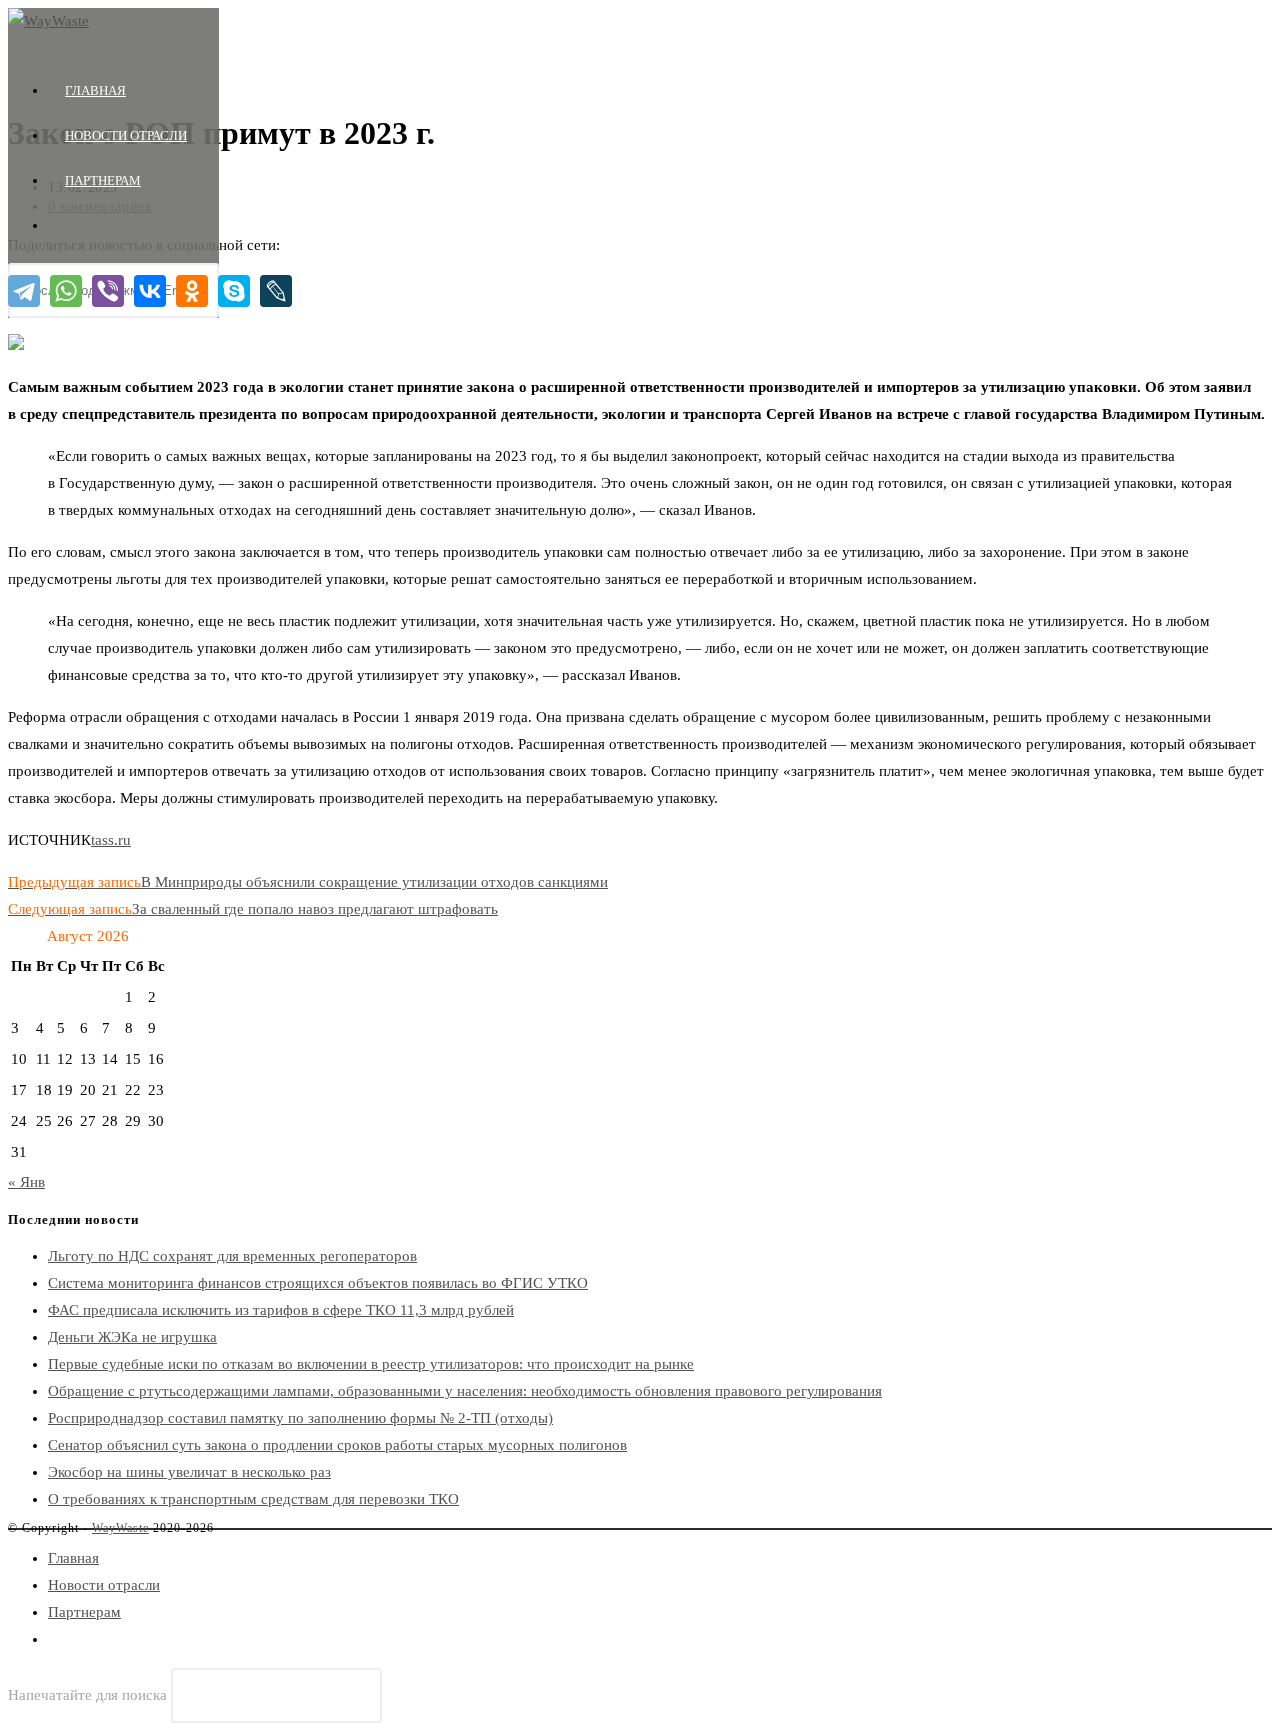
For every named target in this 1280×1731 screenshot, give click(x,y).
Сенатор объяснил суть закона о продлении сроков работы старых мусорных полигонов (337, 1445)
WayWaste (120, 1528)
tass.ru (111, 840)
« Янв (26, 1182)
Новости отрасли (104, 1585)
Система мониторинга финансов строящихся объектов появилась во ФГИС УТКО (318, 1283)
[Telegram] (24, 291)
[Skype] (234, 291)
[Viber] (108, 291)
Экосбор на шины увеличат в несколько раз (189, 1472)
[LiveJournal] (276, 291)
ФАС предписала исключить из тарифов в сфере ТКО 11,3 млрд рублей (281, 1310)
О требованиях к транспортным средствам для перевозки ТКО (253, 1499)
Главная (73, 1558)
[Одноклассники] (192, 291)
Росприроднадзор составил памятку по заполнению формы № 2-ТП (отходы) (300, 1418)
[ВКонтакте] (150, 291)
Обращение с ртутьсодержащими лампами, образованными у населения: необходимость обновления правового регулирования (465, 1391)
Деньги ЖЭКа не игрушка (132, 1337)
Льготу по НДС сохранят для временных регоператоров (232, 1256)
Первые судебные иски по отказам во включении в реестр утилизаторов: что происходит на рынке (371, 1364)
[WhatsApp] (66, 291)
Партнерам (84, 1612)
